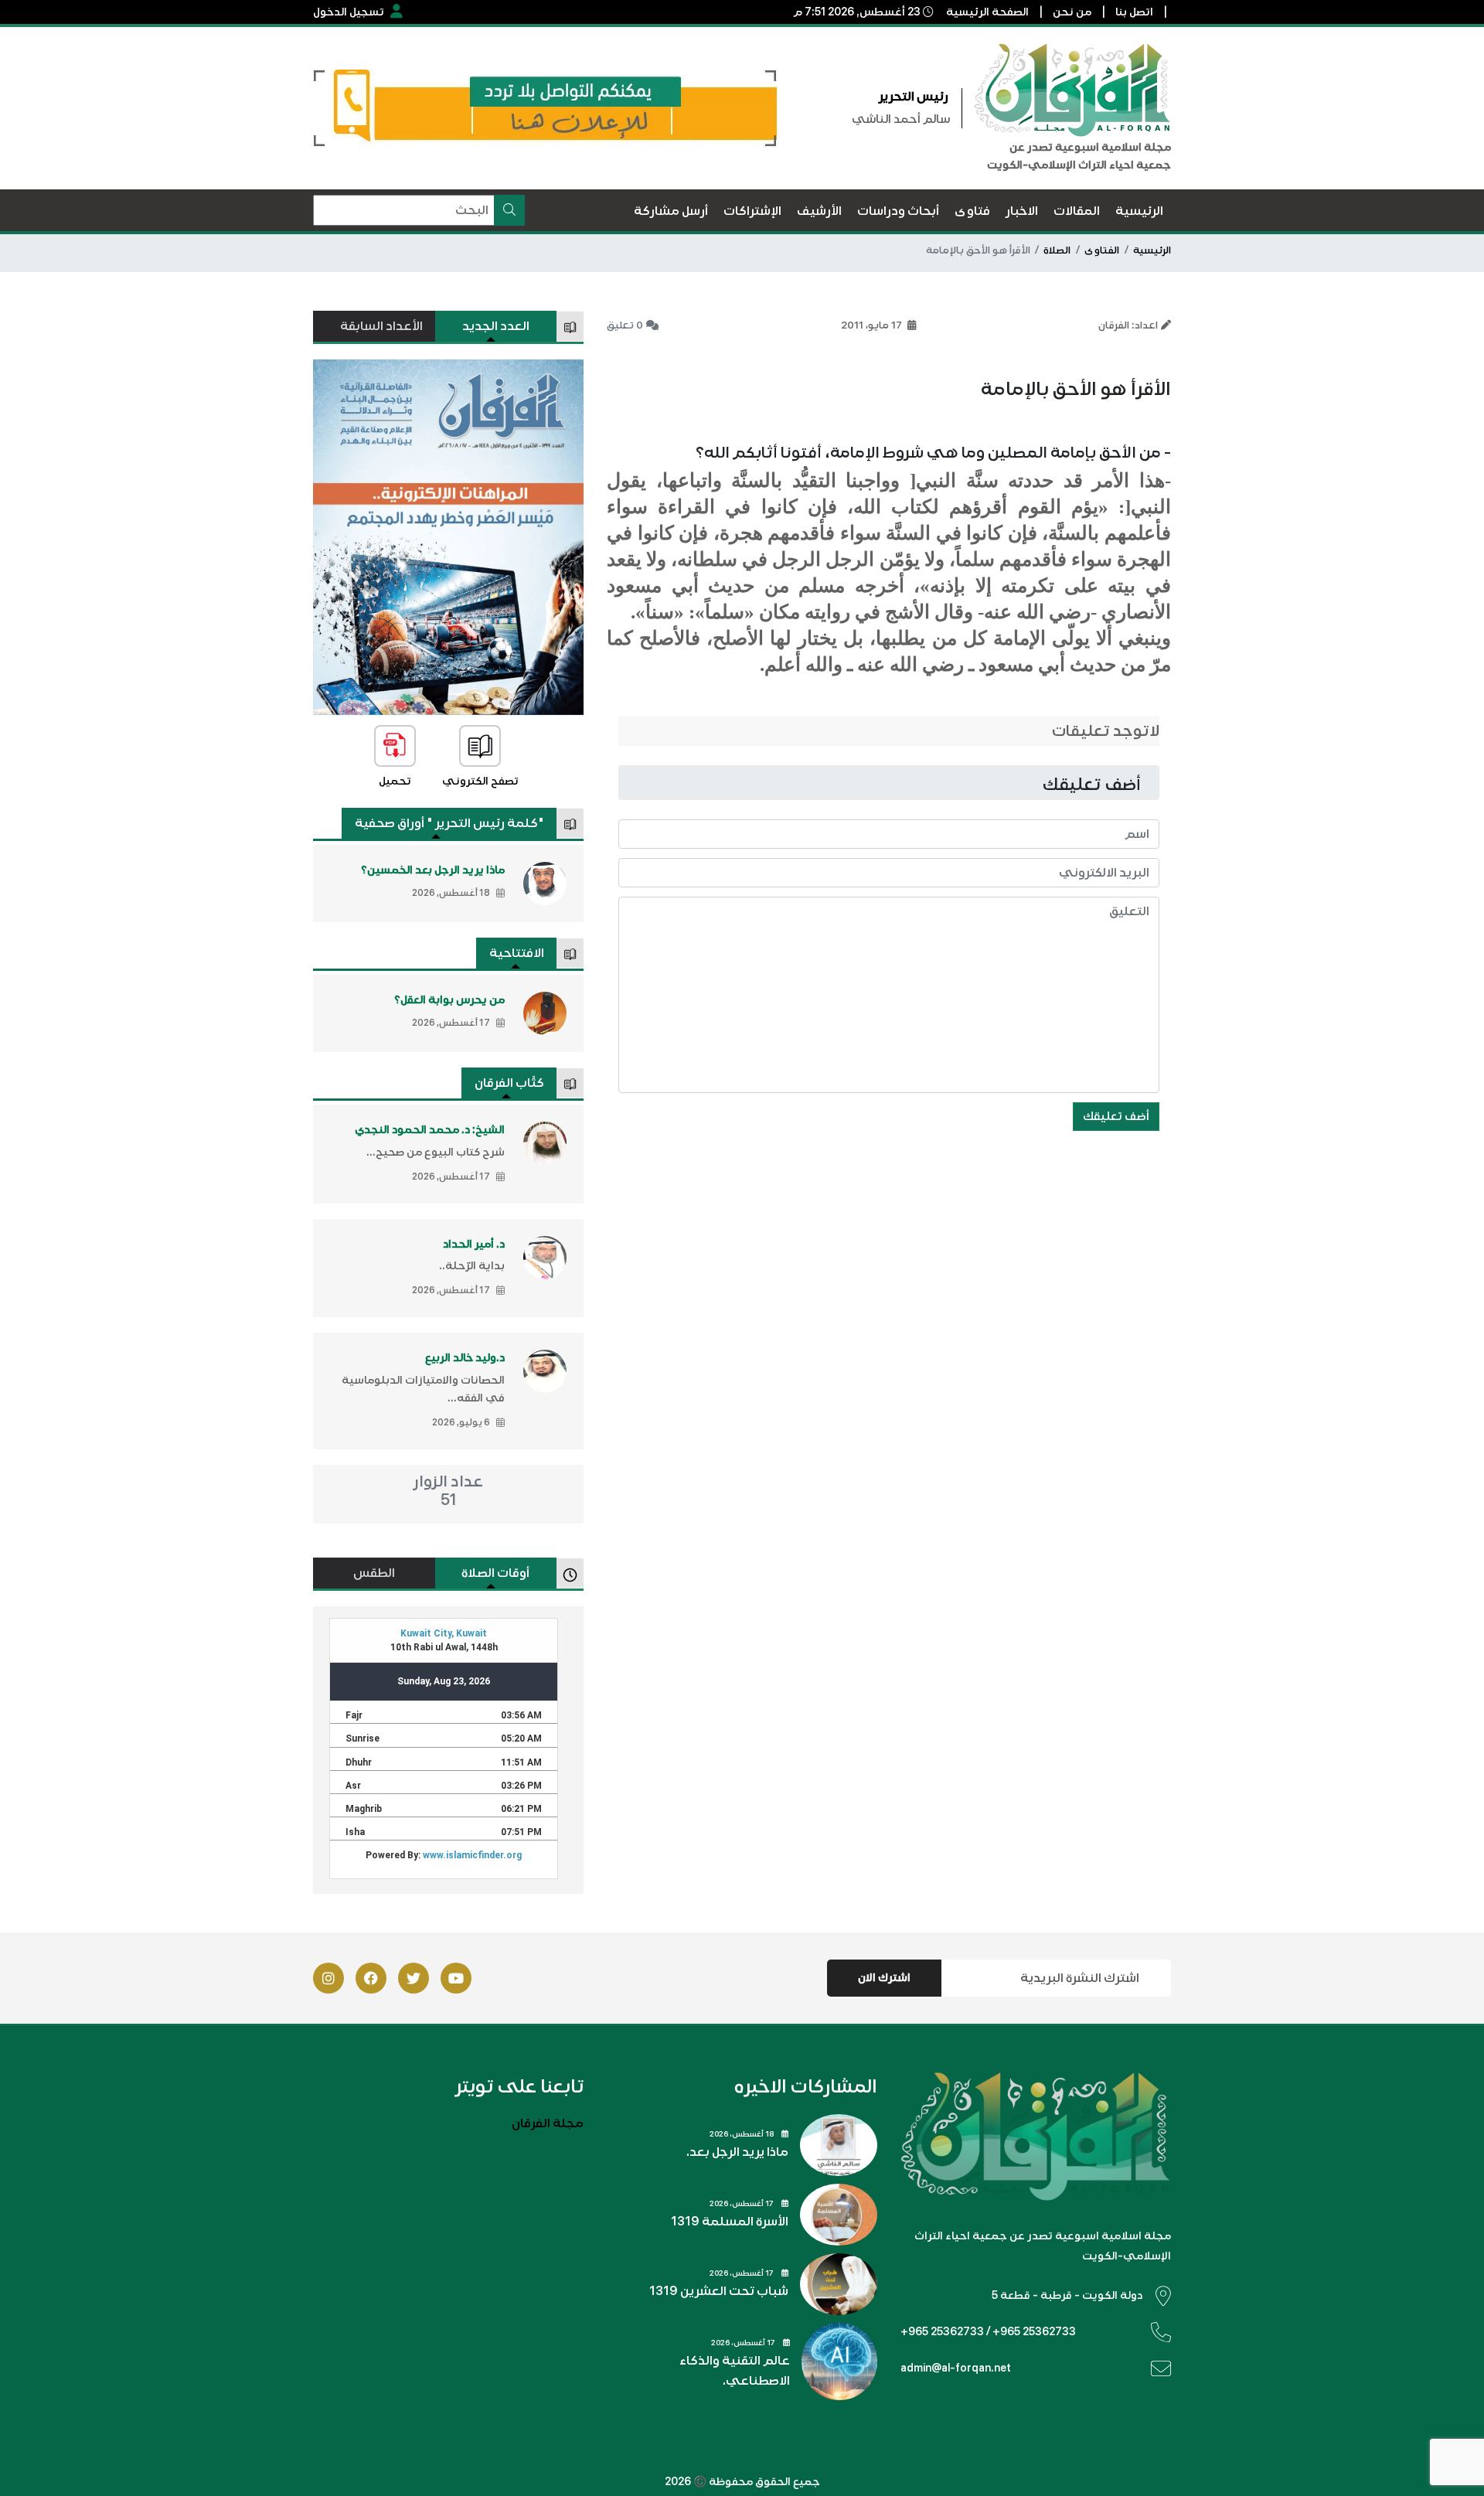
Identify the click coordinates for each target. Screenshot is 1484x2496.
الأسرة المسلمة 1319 (730, 2222)
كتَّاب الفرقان (509, 1083)
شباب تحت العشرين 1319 (719, 2291)
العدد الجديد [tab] (496, 326)
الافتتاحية (517, 953)
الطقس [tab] (374, 1573)
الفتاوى (1102, 250)
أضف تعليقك (1116, 1116)
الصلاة (1057, 250)
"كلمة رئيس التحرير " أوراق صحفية (449, 823)
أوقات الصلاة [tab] (495, 1573)
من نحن (1072, 12)
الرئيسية (1152, 250)
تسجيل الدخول (349, 12)
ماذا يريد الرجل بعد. (737, 2152)
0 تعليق (625, 325)
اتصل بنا (1134, 12)
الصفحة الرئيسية (987, 12)
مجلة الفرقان (548, 2123)
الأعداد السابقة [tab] (381, 326)
